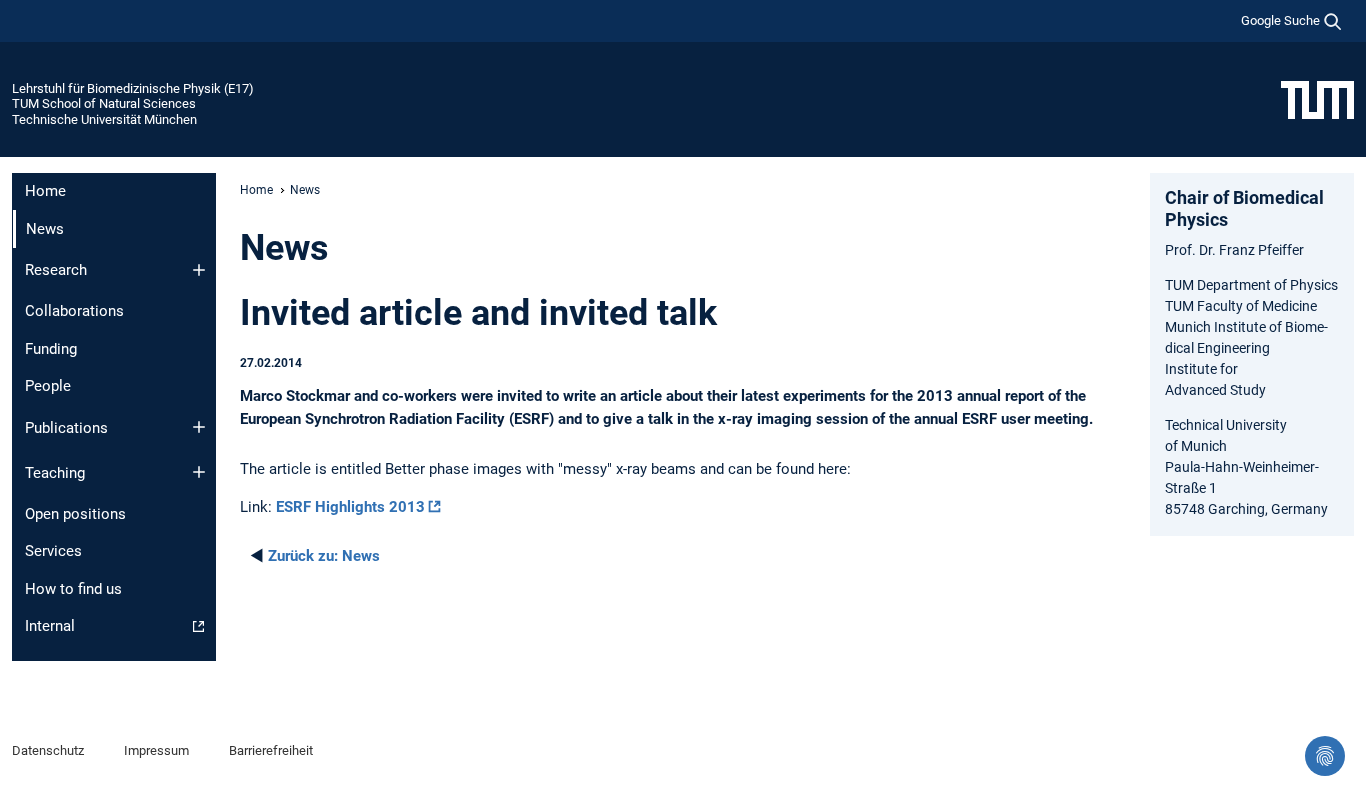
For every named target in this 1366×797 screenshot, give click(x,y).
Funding (51, 349)
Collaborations (74, 311)
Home (45, 191)
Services (53, 551)
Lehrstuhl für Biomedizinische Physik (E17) (133, 88)
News (324, 556)
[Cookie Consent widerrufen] (1325, 756)
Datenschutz (48, 750)
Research (56, 270)
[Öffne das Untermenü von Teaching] (199, 472)
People (48, 386)
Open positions (75, 514)
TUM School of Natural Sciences (104, 103)
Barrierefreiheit (271, 750)
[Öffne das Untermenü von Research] (199, 270)
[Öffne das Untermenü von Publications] (199, 427)
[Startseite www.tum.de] (1317, 99)
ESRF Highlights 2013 (350, 507)
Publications (66, 428)
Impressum (156, 750)
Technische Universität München (104, 119)
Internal (50, 626)
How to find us (73, 589)
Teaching (55, 473)
